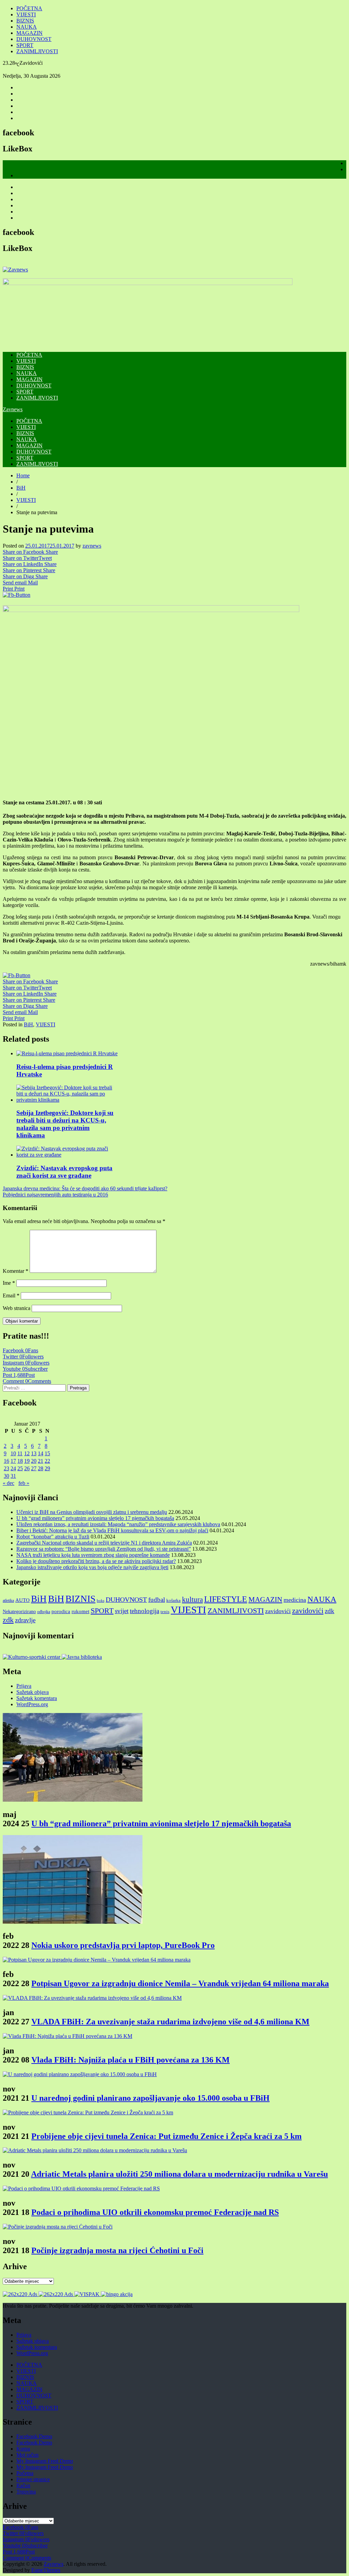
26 (27, 1468)
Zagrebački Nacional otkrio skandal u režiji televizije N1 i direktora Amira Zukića (104, 1543)
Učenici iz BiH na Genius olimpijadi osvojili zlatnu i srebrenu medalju (92, 1512)
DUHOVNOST (34, 39)
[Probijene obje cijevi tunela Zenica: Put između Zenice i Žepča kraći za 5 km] (88, 2112)
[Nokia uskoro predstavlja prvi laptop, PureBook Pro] (73, 1922)
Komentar (16, 1271)
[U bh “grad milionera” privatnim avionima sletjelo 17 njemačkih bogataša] (73, 1800)
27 (34, 1468)
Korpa (23, 2449)
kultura (192, 1599)
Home (23, 475)
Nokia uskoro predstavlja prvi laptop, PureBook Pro (123, 1945)
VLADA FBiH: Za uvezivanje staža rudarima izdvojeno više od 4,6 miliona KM (170, 2022)
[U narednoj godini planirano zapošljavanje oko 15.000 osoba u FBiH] (80, 2074)
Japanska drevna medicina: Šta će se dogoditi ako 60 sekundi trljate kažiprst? (85, 1188)
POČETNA (29, 8)
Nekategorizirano (19, 1611)
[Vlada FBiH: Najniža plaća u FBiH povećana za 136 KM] (67, 2036)
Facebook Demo (34, 2436)
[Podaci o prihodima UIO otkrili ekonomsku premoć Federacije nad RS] (81, 2188)
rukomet (80, 1611)
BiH (21, 488)
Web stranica (17, 1308)
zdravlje (25, 1620)
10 (13, 1453)
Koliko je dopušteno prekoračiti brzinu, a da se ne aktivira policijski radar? (96, 1561)
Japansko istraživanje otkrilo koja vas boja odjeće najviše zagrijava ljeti (92, 1567)
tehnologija (145, 1611)
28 (41, 1468)
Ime (9, 1283)
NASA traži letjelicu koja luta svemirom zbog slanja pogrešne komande (93, 1555)
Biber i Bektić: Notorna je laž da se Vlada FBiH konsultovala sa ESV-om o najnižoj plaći (112, 1530)
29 (47, 1468)
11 (20, 1453)
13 (34, 1453)
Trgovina (26, 2492)
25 (20, 1468)
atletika (8, 1600)
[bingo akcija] (117, 2294)
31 (13, 1476)
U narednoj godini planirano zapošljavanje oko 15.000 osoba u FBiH (150, 2098)
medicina (295, 1600)
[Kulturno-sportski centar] (32, 1657)
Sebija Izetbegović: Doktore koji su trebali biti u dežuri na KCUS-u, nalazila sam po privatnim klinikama (65, 1124)
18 (20, 1461)
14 (41, 1453)
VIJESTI (26, 14)
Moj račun (27, 2455)
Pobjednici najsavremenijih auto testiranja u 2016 (55, 1195)
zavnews (92, 546)
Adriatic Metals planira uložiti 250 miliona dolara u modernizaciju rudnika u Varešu (179, 2174)
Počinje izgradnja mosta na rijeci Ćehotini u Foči (117, 2250)
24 (13, 1468)
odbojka (44, 1612)
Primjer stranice (33, 2479)
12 (27, 1453)
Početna (25, 2473)
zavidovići (278, 1611)
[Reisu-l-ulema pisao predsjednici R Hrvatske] (67, 1053)
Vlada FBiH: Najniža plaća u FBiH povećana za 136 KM (131, 2060)
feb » (24, 1483)
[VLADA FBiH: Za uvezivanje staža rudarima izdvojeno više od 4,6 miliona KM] (92, 1998)
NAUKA (27, 27)
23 (6, 1468)
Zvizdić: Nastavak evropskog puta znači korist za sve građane (64, 1172)
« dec (9, 1483)
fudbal (157, 1600)
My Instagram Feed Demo (45, 2461)
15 (47, 1453)
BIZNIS (25, 21)
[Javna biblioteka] (82, 1657)
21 (41, 1461)
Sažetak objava (33, 1692)
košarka (173, 1600)
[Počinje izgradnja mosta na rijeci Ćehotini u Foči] (58, 2227)
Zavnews (13, 409)
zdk (330, 1611)
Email (11, 1296)
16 (6, 1461)
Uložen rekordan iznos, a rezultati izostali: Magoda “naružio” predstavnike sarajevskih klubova (118, 1524)
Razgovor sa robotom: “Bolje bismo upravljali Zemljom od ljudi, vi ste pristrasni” (104, 1549)
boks (101, 1601)
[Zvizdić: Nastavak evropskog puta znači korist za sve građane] (68, 1155)
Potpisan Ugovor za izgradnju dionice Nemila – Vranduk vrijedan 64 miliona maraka (180, 1983)
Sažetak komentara (37, 1698)
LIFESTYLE (226, 1599)
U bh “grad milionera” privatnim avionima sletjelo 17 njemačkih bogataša (95, 1518)
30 (6, 1476)
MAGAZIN (29, 33)
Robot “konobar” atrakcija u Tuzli (53, 1537)
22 (47, 1461)
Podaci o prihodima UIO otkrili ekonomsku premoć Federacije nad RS (155, 2212)
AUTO (22, 1600)
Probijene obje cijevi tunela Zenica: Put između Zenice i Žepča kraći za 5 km (166, 2136)
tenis (165, 1612)
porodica (61, 1611)
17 (13, 1461)
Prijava (24, 1686)
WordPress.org (32, 1704)
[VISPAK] (88, 2294)
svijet (122, 1611)
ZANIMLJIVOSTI (37, 51)
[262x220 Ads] (21, 2294)
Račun (23, 2485)
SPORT (25, 45)
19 (27, 1461)
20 (34, 1461)
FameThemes (46, 2570)
